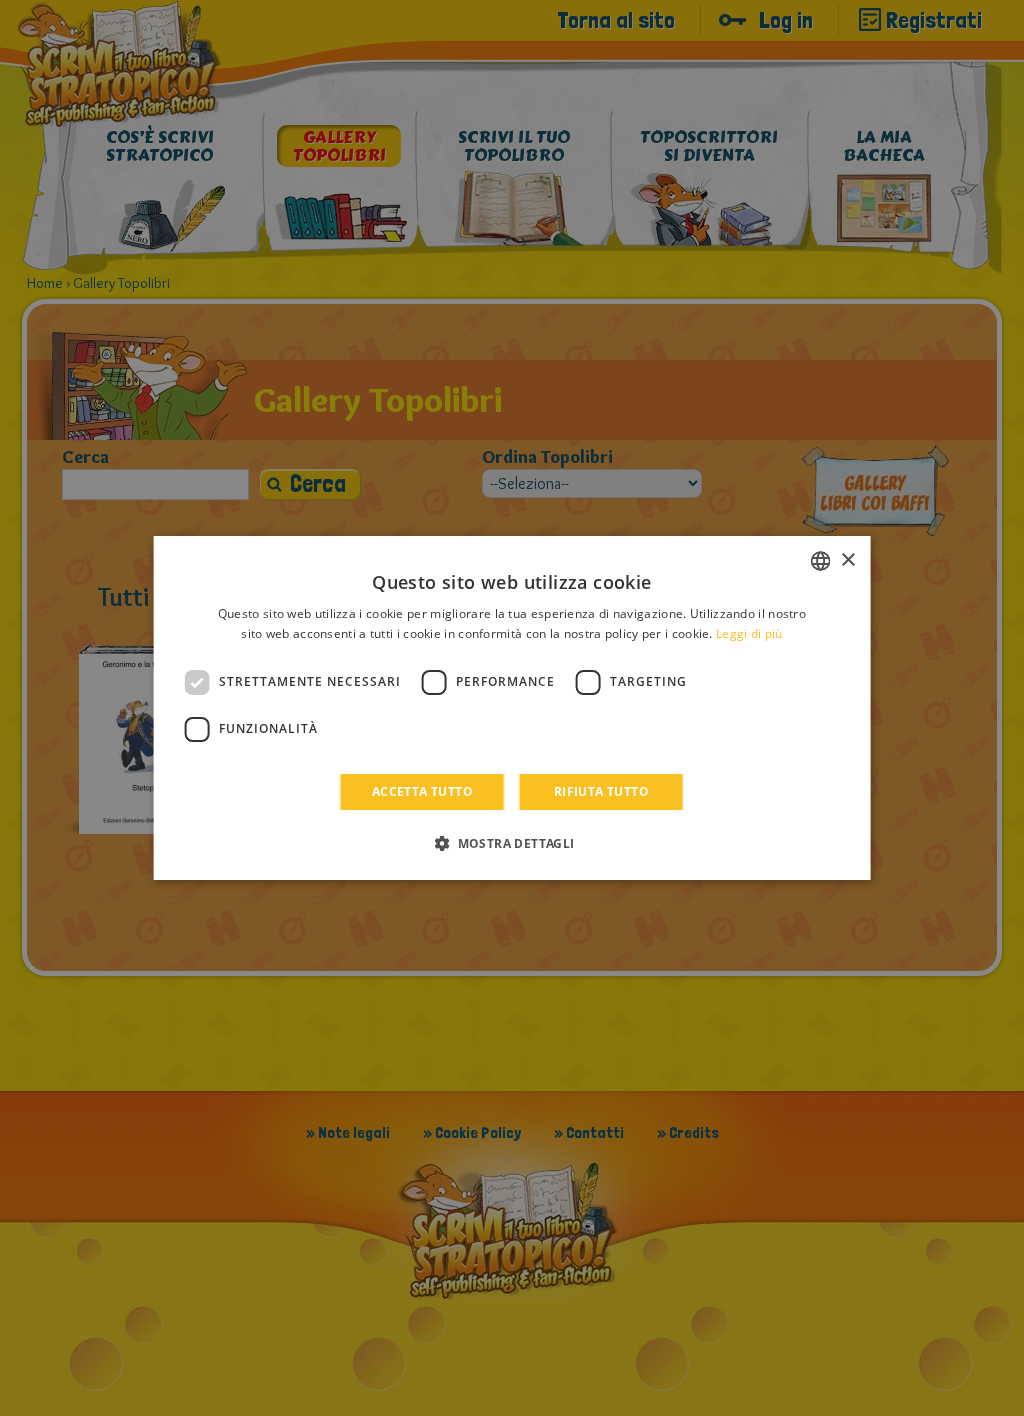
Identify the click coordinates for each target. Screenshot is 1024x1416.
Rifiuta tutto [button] (601, 791)
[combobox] (820, 561)
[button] (511, 843)
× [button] (847, 560)
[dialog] (512, 708)
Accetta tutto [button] (422, 791)
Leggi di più (749, 633)
